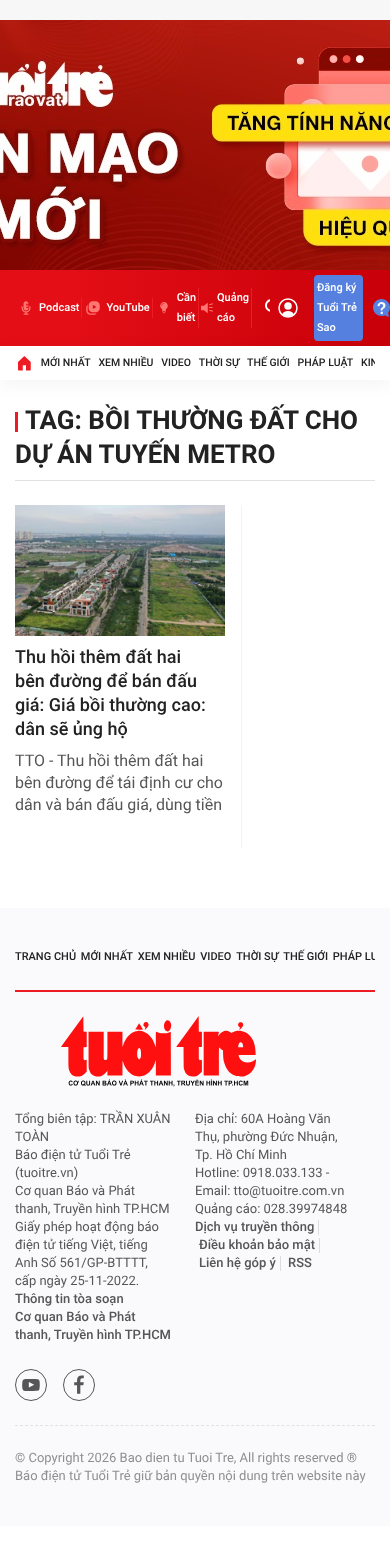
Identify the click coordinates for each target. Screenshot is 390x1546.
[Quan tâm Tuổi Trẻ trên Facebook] (79, 1385)
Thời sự (219, 362)
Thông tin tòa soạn (69, 1299)
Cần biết (186, 307)
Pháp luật (326, 362)
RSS (300, 1263)
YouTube (127, 307)
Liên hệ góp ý (237, 1263)
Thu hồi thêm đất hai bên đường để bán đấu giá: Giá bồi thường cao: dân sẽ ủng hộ (110, 693)
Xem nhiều (125, 362)
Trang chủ (45, 956)
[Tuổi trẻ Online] (161, 1051)
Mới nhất (66, 362)
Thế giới (268, 362)
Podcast (59, 307)
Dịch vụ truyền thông (254, 1227)
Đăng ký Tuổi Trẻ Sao (337, 307)
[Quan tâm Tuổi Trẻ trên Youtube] (31, 1385)
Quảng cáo (233, 307)
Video (176, 362)
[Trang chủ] (24, 363)
